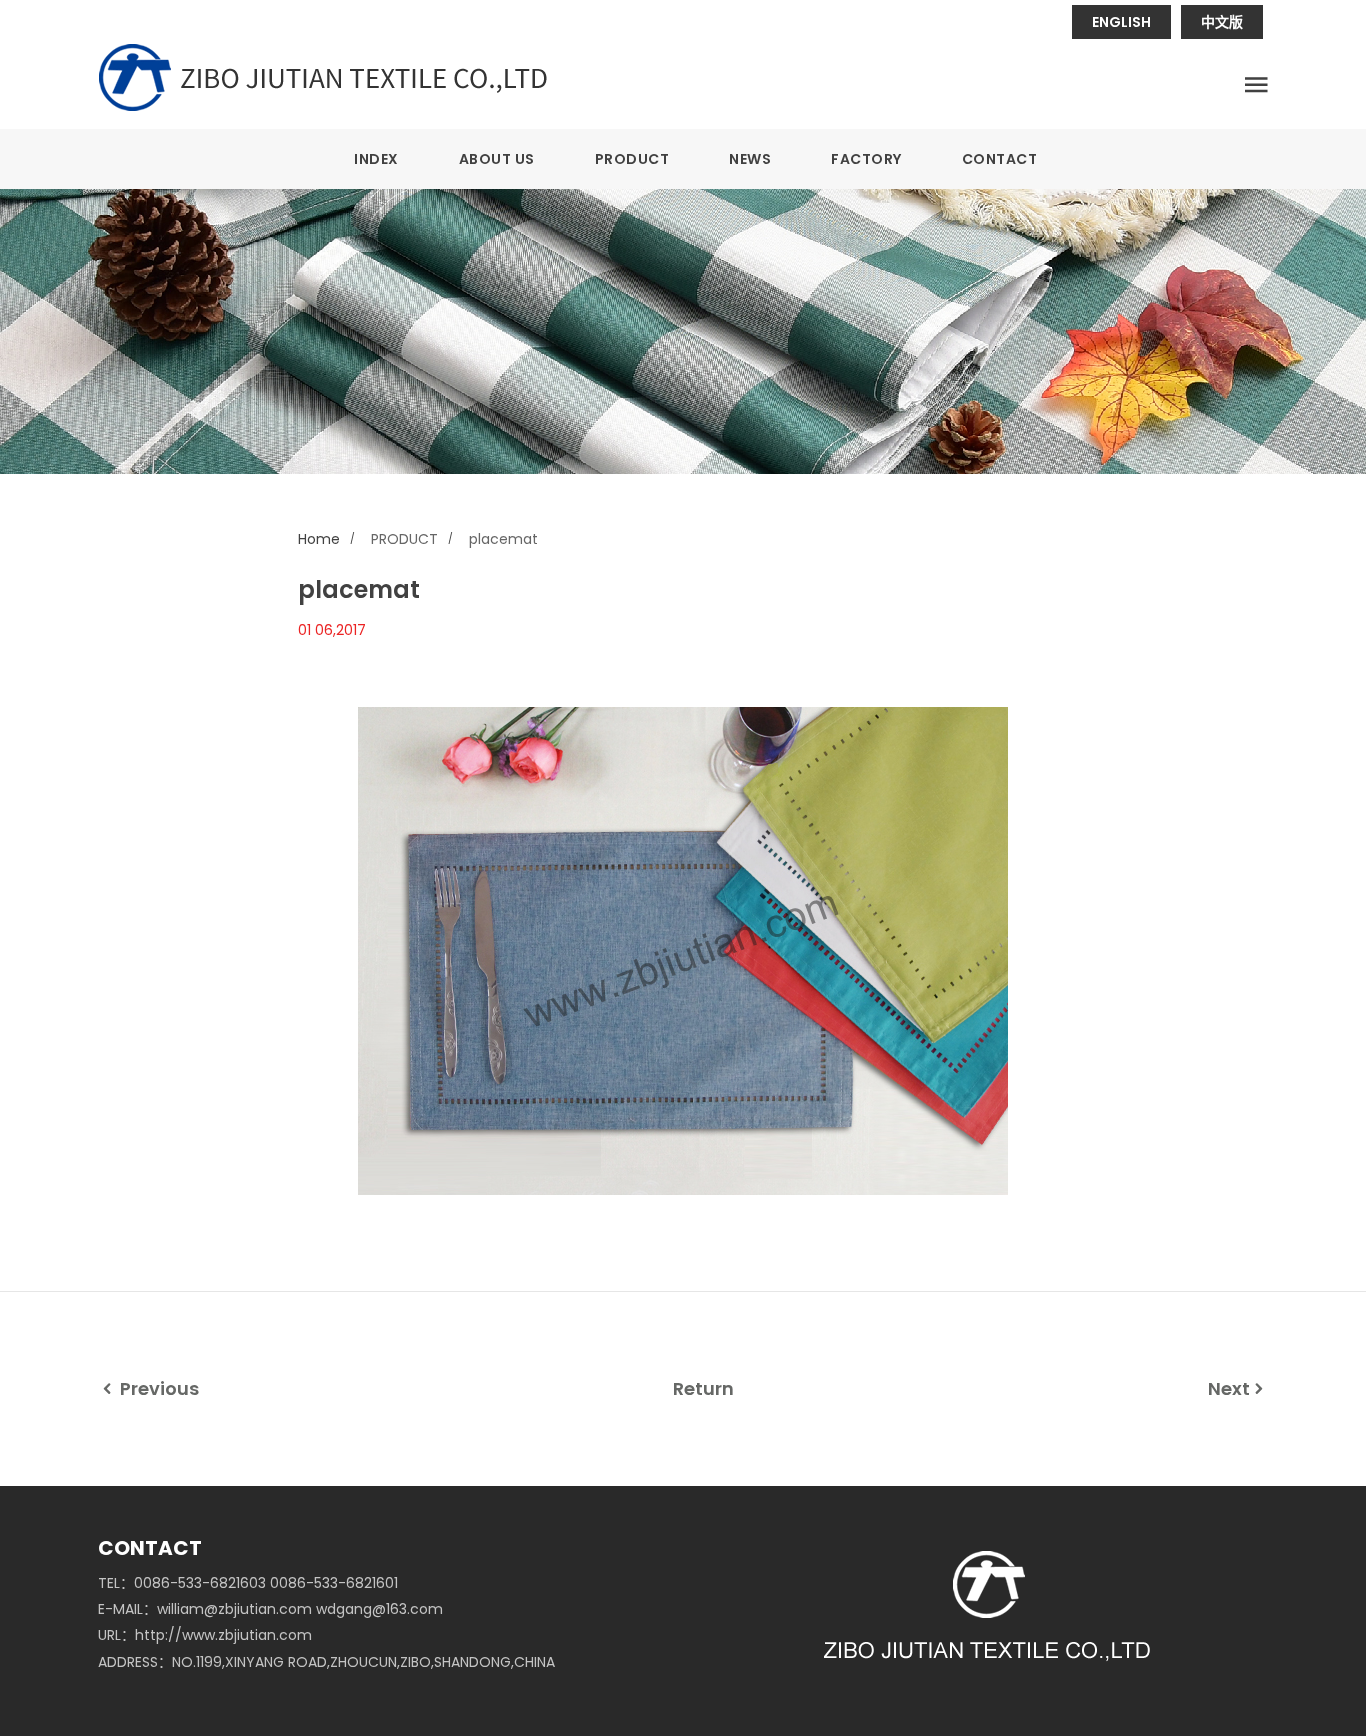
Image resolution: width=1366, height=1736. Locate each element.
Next (1229, 1388)
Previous (157, 1388)
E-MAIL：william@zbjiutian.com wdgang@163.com (270, 1609)
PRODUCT (632, 159)
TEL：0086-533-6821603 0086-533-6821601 (248, 1583)
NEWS (750, 159)
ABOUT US (497, 159)
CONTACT (1000, 159)
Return (703, 1388)
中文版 (1222, 22)
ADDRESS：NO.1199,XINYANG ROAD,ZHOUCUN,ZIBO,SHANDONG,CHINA (326, 1662)
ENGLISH (1121, 22)
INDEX (376, 159)
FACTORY (866, 159)
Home (319, 539)
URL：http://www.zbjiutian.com (205, 1635)
